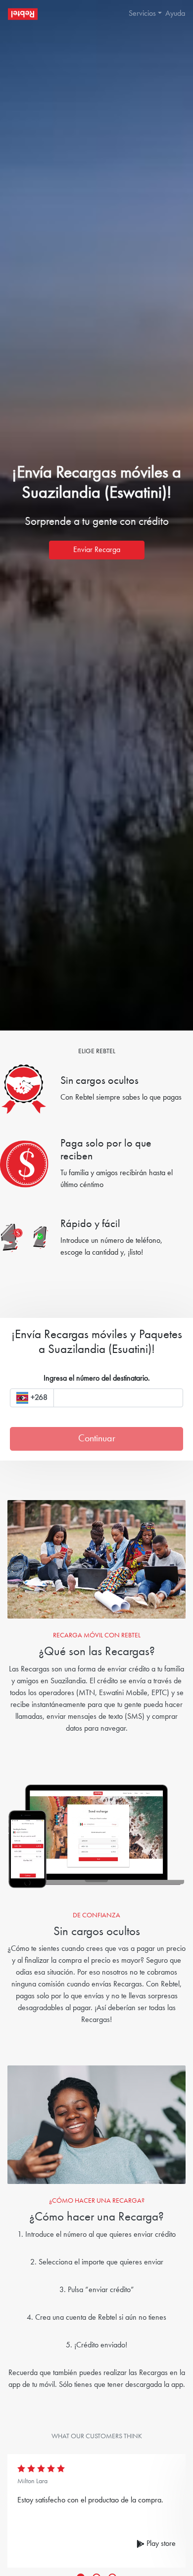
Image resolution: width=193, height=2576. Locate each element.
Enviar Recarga (97, 550)
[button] (141, 14)
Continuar (97, 1439)
